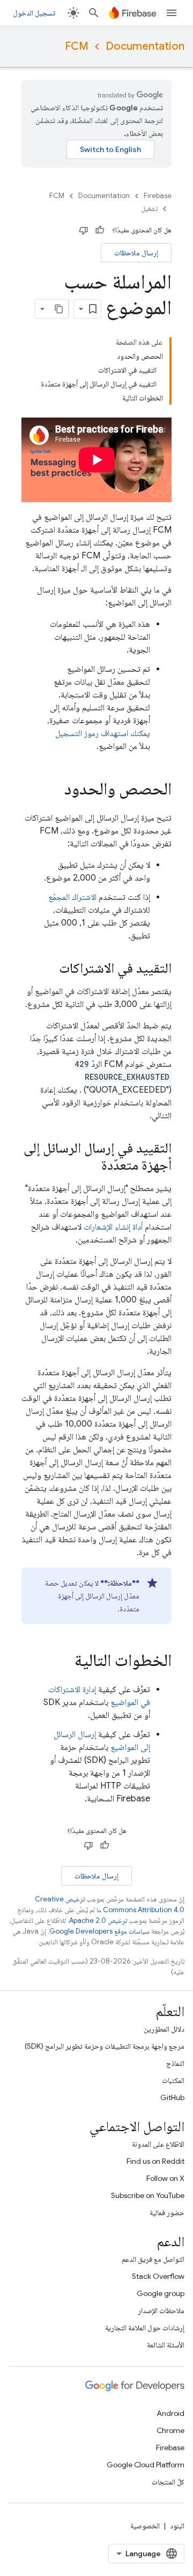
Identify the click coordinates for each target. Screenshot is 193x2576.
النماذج (175, 2063)
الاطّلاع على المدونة (158, 2144)
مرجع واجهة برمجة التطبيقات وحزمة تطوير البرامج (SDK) (105, 2046)
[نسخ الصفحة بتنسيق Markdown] (59, 309)
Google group (161, 2293)
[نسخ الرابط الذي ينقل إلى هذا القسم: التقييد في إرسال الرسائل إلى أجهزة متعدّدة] (91, 1166)
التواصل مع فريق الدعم (153, 2259)
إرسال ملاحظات (136, 253)
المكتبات (173, 2080)
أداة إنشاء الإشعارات (113, 1227)
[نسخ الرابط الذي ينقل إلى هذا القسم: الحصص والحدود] (54, 790)
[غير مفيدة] (84, 230)
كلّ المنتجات (168, 2482)
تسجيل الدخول (34, 13)
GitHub (172, 2097)
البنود (177, 2526)
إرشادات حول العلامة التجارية (145, 2328)
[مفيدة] (100, 230)
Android (170, 2413)
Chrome (170, 2430)
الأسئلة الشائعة (166, 2345)
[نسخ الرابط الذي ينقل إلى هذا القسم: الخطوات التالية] (64, 1661)
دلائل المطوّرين (164, 2029)
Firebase (158, 196)
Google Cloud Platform (146, 2465)
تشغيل (149, 209)
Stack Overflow (158, 2276)
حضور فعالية (167, 2213)
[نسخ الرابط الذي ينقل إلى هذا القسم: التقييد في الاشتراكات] (48, 969)
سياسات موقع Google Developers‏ (99, 1931)
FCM (77, 46)
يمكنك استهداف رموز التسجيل (103, 733)
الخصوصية (145, 2526)
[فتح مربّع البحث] (94, 13)
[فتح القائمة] (172, 13)
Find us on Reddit (155, 2161)
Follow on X (165, 2178)
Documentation (145, 46)
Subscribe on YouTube (148, 2195)
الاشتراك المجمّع (72, 897)
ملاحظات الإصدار (161, 2310)
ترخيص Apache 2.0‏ (98, 1920)
